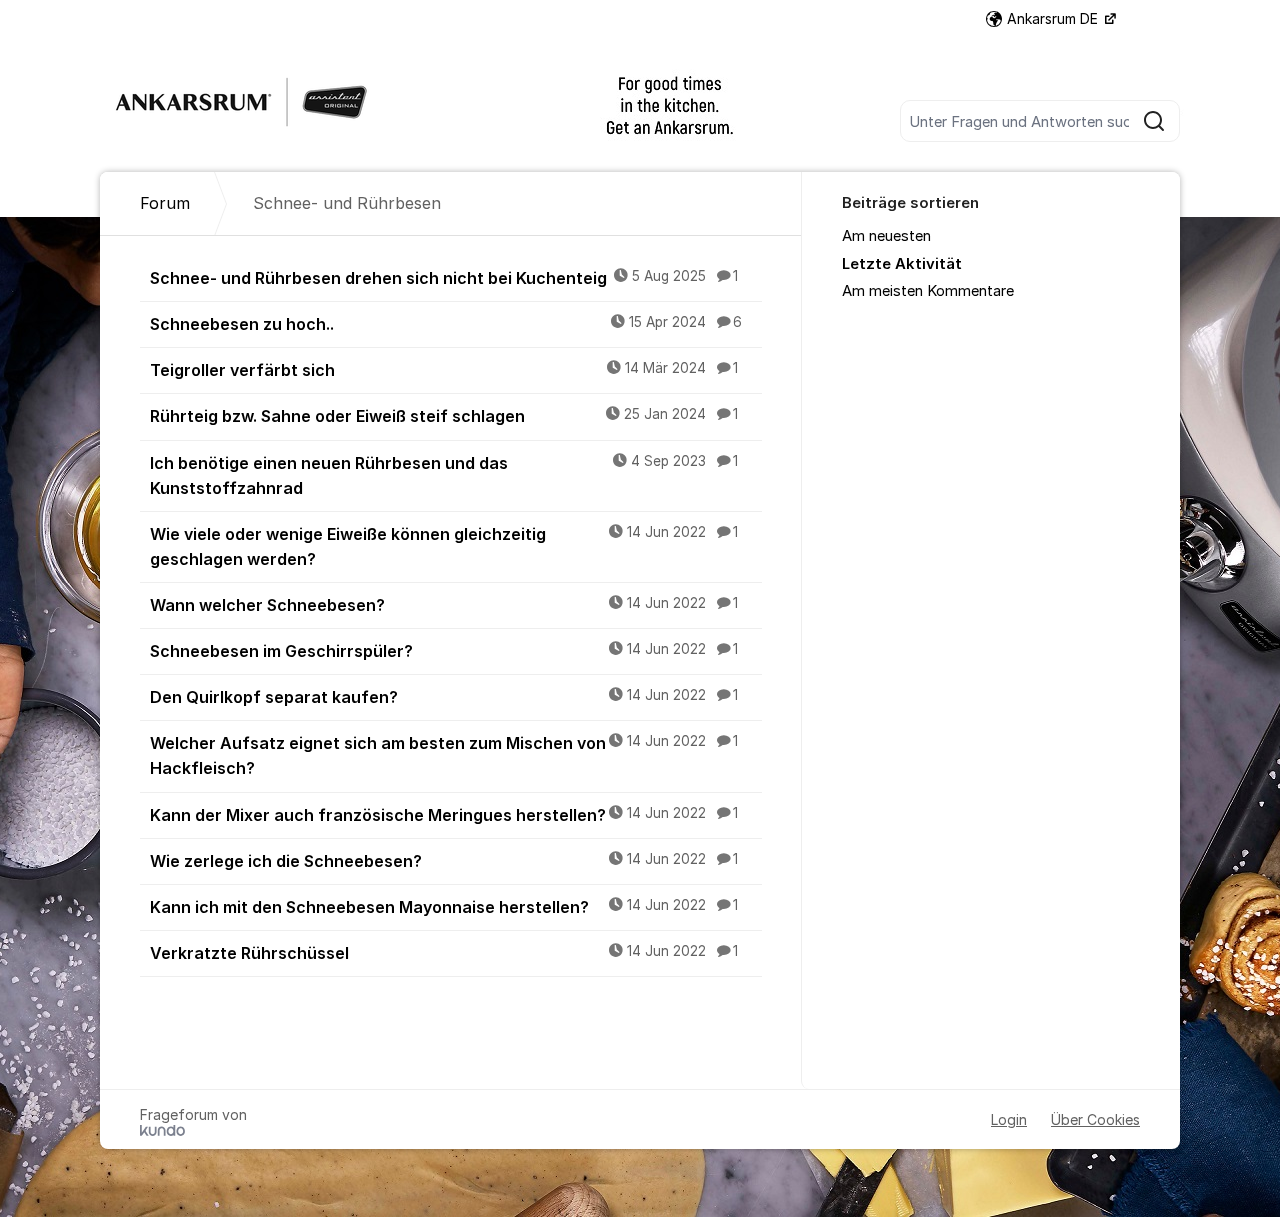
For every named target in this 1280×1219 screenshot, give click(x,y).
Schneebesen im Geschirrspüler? (444, 651)
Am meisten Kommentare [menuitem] (928, 291)
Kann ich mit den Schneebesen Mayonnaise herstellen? (444, 907)
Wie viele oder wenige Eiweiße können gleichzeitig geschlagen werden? (444, 546)
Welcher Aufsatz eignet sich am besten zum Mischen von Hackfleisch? (444, 755)
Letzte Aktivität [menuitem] (902, 264)
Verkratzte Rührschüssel (444, 953)
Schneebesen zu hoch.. (446, 324)
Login (1009, 1119)
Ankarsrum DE (1054, 18)
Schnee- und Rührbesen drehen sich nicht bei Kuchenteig (444, 278)
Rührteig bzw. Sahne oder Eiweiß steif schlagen (444, 416)
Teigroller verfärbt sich (444, 370)
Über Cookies (1095, 1119)
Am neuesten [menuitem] (886, 236)
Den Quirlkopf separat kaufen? (444, 697)
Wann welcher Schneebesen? (444, 605)
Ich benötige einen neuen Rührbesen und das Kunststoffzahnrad (444, 475)
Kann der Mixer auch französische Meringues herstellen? (444, 815)
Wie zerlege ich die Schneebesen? (444, 861)
